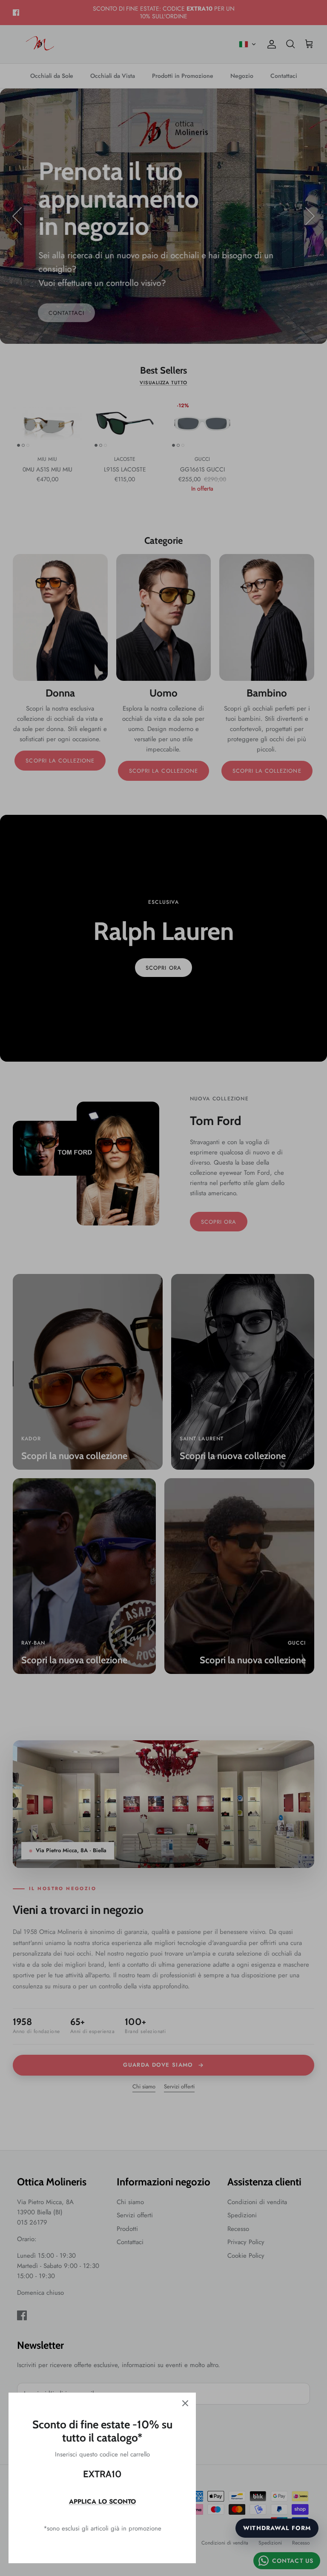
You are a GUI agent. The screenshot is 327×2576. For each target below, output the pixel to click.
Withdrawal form (277, 2528)
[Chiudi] (185, 2403)
